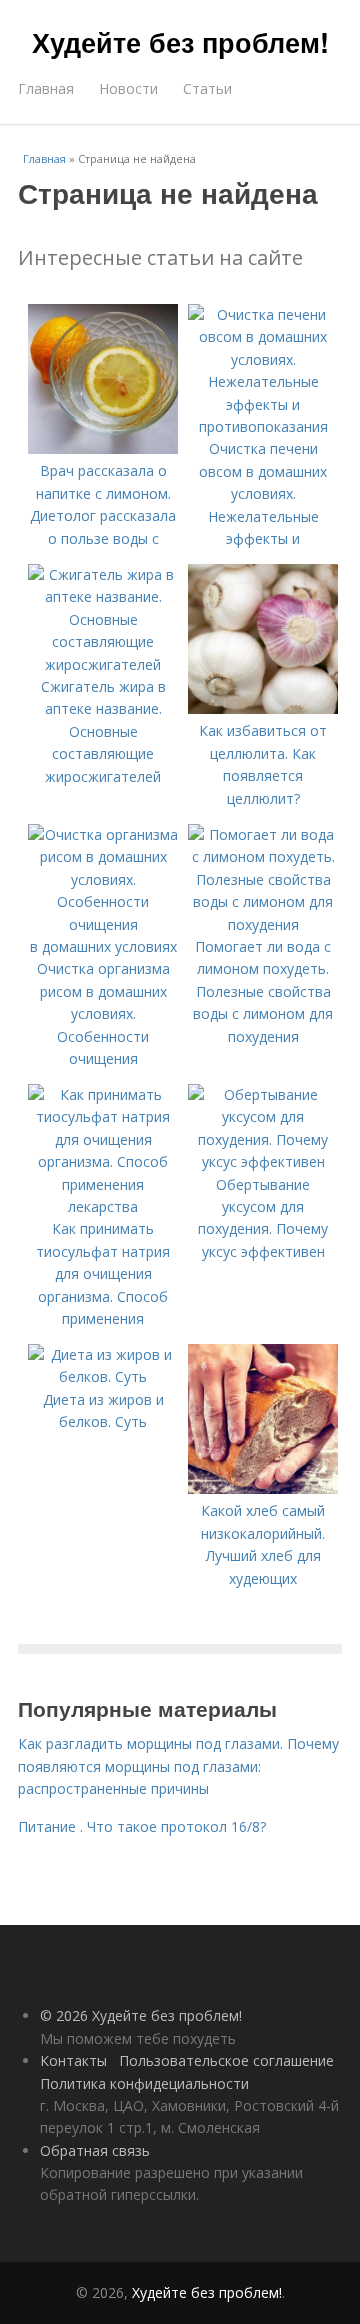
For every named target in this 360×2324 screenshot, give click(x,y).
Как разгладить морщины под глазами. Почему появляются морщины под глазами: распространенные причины (178, 1766)
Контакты (73, 2060)
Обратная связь (95, 2150)
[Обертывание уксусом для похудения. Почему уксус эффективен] (263, 1161)
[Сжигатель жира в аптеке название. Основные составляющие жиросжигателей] (103, 664)
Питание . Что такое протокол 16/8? (142, 1826)
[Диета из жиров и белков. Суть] (103, 1376)
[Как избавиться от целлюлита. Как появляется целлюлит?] (263, 708)
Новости (128, 88)
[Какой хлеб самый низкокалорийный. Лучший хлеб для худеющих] (263, 1488)
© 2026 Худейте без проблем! (141, 2015)
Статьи (207, 88)
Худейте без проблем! (180, 42)
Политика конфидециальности (144, 2083)
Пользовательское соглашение (226, 2060)
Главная (46, 88)
